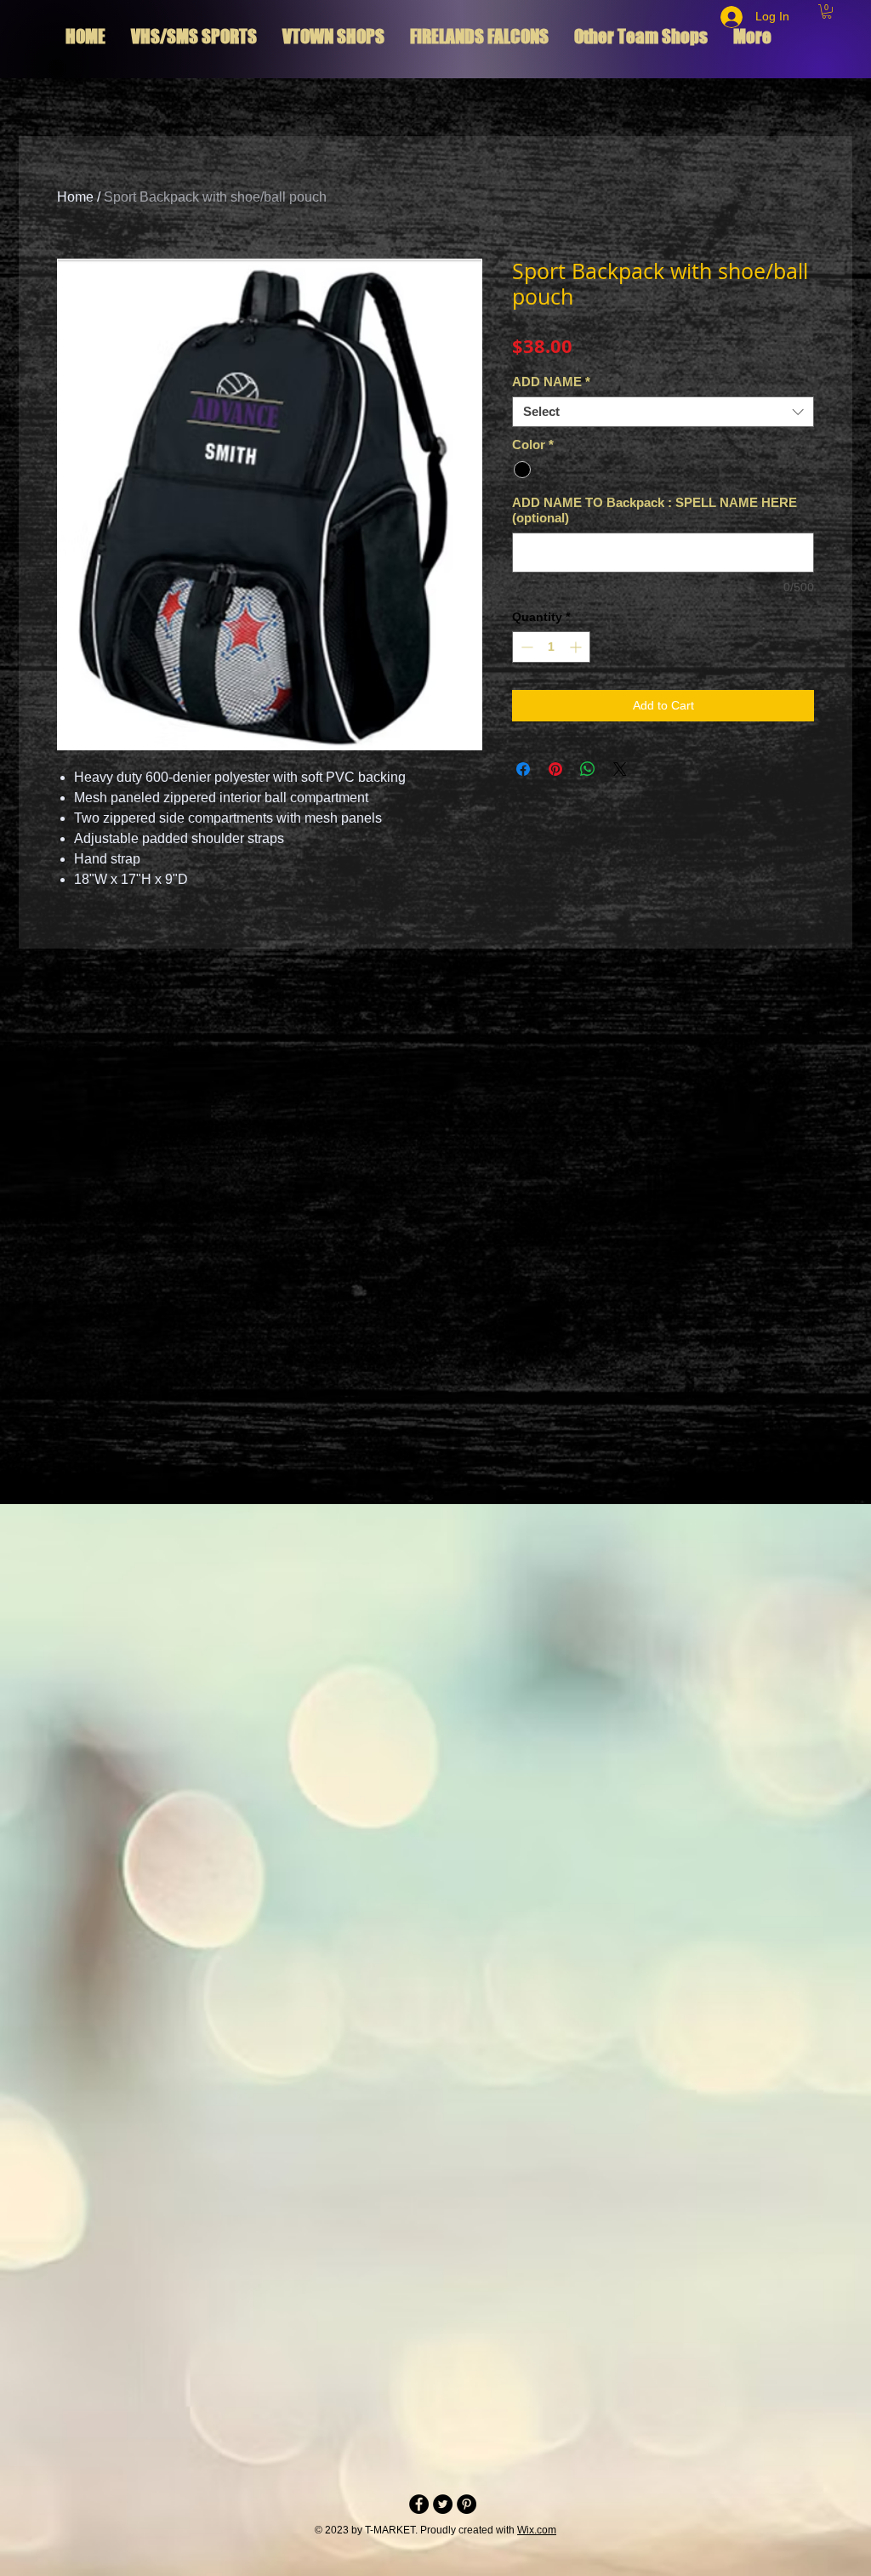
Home (75, 197)
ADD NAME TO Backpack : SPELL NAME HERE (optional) (655, 510)
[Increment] (577, 647)
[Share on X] (620, 769)
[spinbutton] (551, 647)
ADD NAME (551, 382)
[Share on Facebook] (523, 769)
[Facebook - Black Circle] (419, 2504)
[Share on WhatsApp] (588, 769)
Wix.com (537, 2530)
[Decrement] (525, 647)
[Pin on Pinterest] (555, 769)
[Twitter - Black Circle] (443, 2504)
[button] (827, 11)
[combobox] (663, 412)
